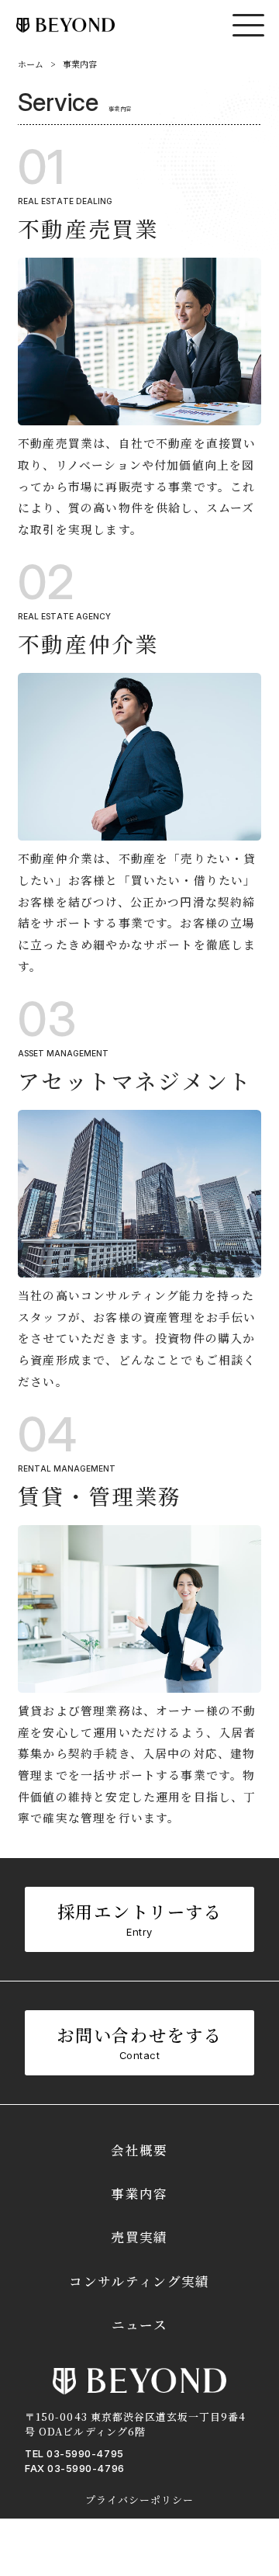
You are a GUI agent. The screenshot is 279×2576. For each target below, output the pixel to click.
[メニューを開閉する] (248, 25)
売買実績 (139, 2237)
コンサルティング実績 (139, 2281)
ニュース (139, 2325)
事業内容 (139, 2193)
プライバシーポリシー (139, 2500)
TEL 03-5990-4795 (74, 2453)
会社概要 (139, 2150)
